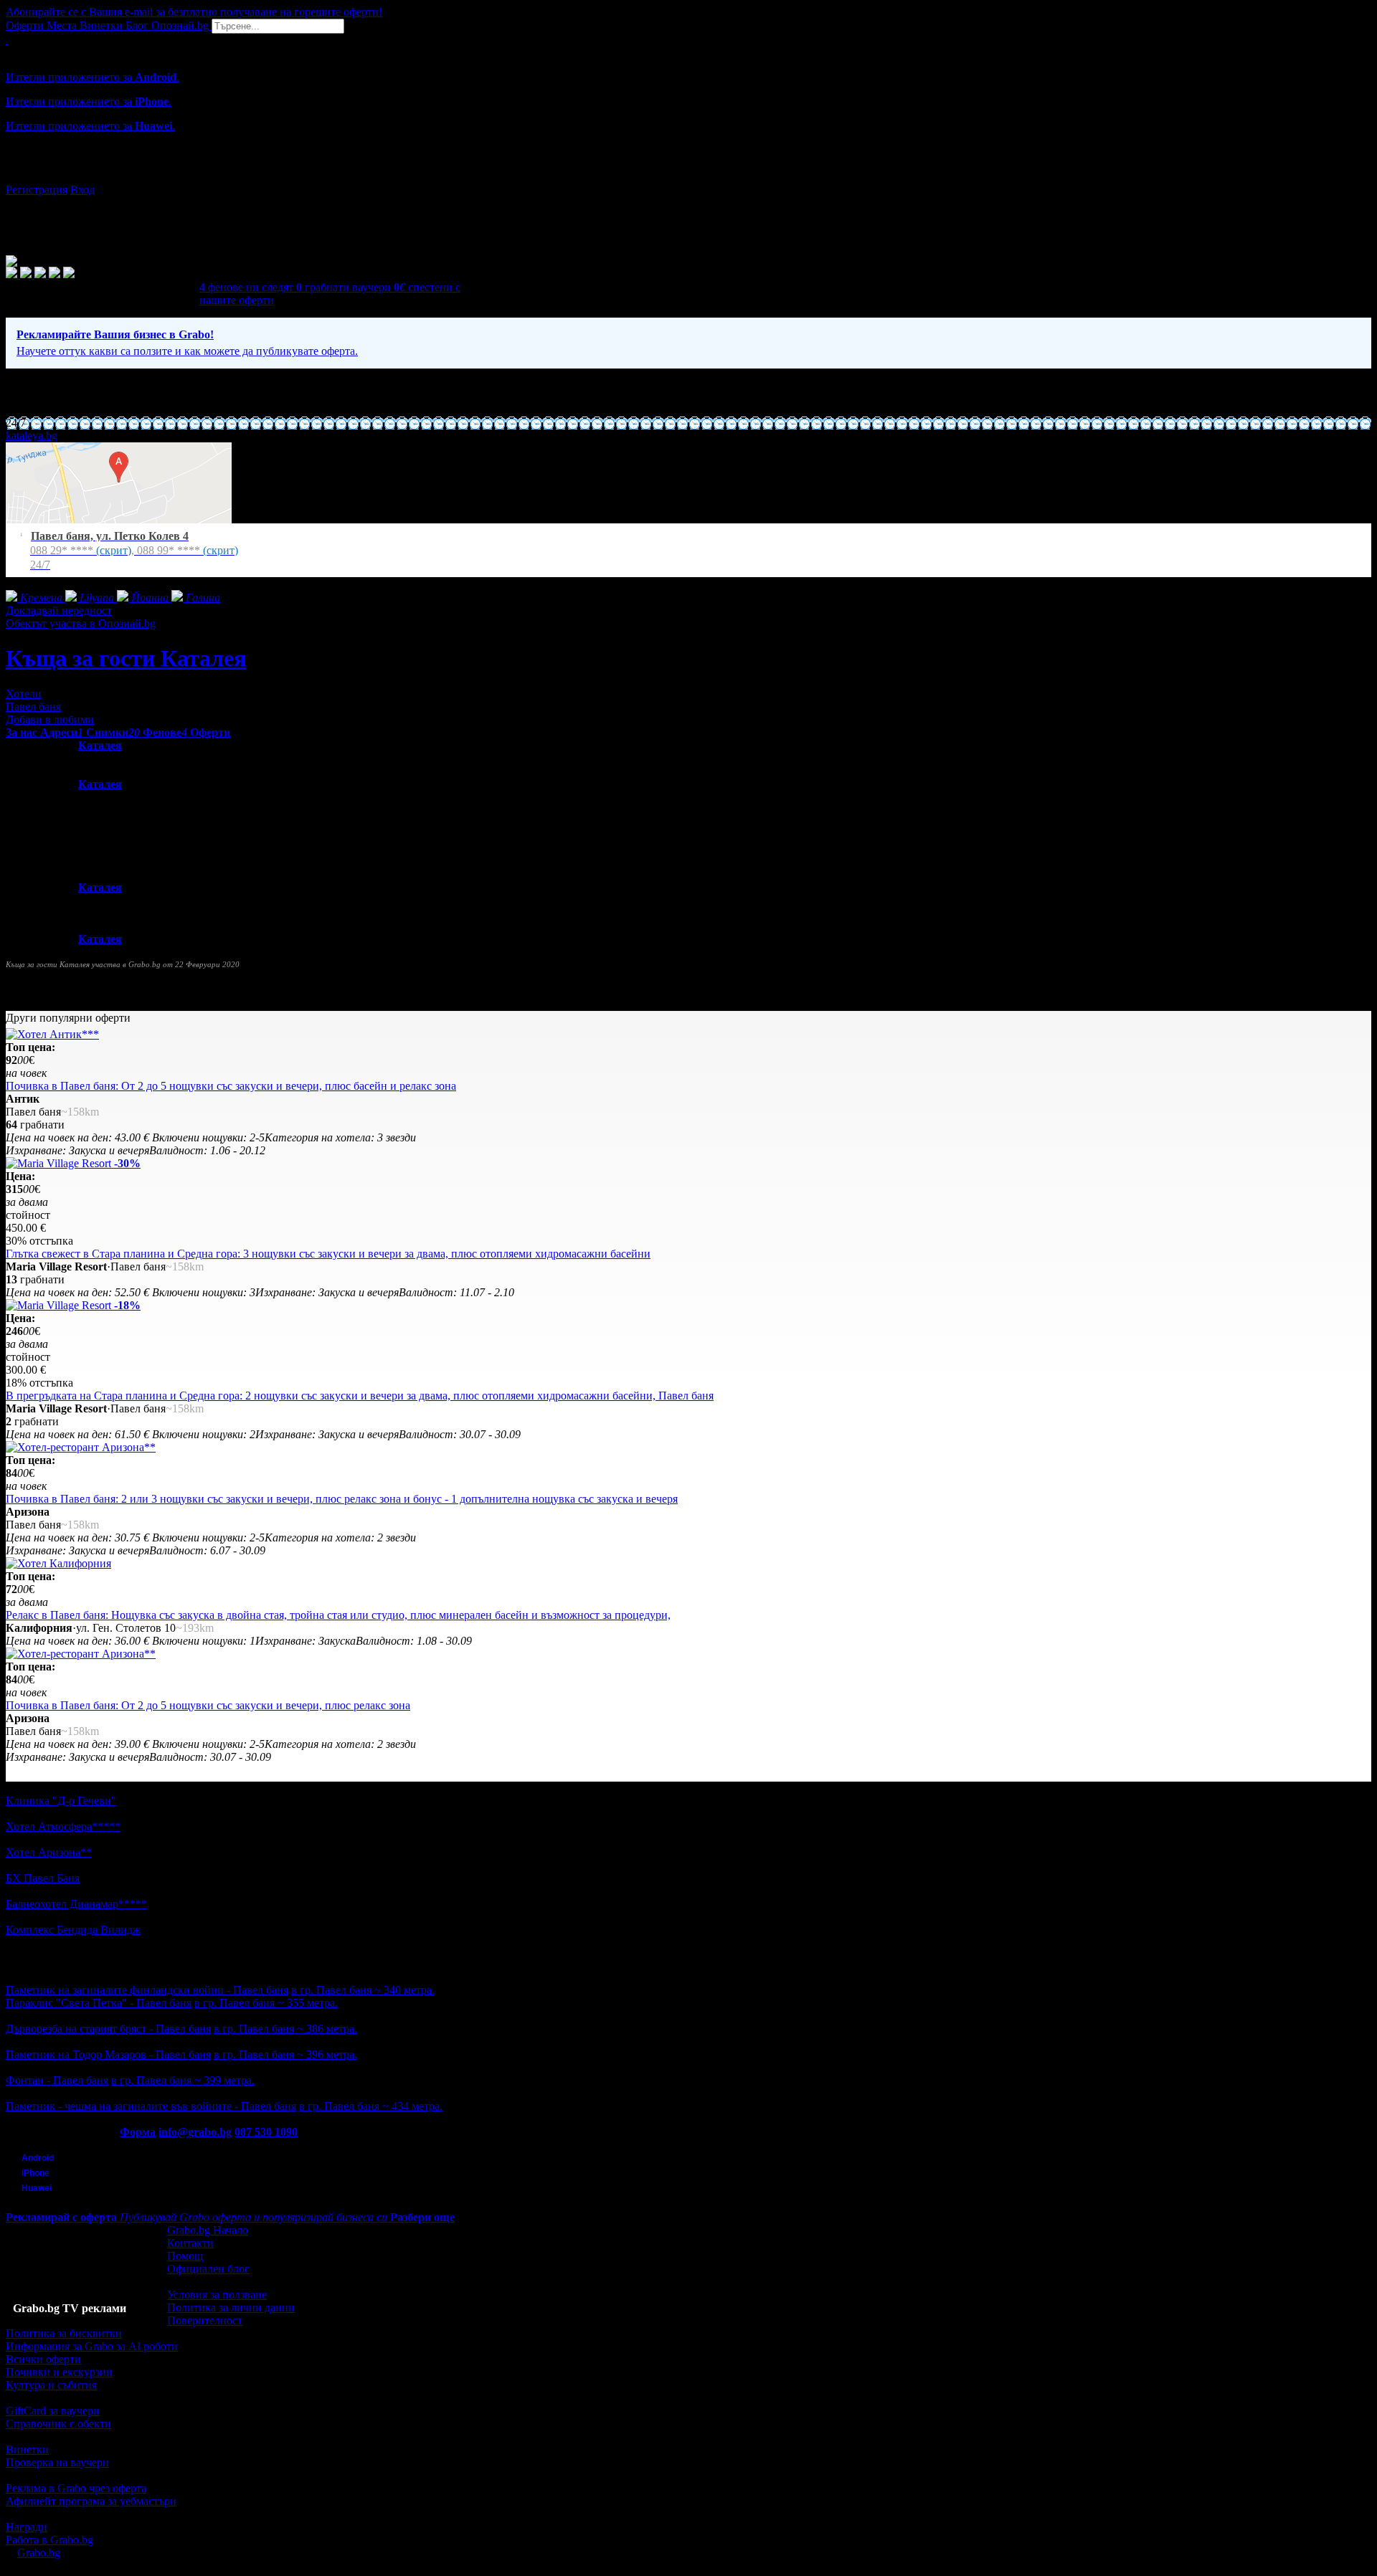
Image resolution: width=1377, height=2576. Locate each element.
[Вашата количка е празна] (7, 40)
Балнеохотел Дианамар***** (76, 1904)
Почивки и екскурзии (59, 2372)
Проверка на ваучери (57, 2462)
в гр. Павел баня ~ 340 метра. (363, 1990)
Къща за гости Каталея (126, 658)
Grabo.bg (39, 2553)
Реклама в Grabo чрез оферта (76, 2488)
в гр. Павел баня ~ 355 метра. (266, 2003)
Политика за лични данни (231, 2308)
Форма (138, 2132)
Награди (27, 2527)
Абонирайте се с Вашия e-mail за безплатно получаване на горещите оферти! (194, 12)
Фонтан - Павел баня (57, 2080)
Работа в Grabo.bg (49, 2540)
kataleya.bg (32, 436)
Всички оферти (43, 2359)
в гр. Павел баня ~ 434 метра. (371, 2106)
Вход (82, 190)
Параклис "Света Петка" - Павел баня (99, 2003)
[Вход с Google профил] (688, 176)
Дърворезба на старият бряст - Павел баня (108, 2029)
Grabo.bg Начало (208, 2230)
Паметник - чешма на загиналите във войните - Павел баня (151, 2106)
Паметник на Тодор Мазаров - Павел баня (108, 2054)
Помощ (185, 2256)
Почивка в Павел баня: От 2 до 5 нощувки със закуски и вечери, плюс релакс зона (208, 1705)
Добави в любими (50, 719)
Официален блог (208, 2269)
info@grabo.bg (195, 2132)
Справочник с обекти (58, 2424)
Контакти (190, 2243)
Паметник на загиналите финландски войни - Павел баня (147, 1990)
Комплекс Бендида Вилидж (73, 1930)
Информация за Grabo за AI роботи (92, 2346)
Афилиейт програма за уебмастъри (91, 2501)
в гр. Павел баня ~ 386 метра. (285, 2029)
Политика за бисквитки (64, 2333)
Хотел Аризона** (49, 1852)
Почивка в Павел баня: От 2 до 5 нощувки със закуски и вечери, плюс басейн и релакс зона (231, 1086)
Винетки (27, 2449)
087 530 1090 (266, 2132)
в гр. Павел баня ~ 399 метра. (183, 2080)
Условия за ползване (217, 2295)
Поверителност (205, 2320)
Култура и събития (51, 2385)
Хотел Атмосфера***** (63, 1826)
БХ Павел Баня (43, 1878)
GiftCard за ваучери (53, 2411)
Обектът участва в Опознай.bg (81, 623)
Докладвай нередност (59, 610)
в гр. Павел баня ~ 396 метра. (285, 2054)
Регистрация (37, 190)
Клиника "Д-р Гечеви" (61, 1801)
